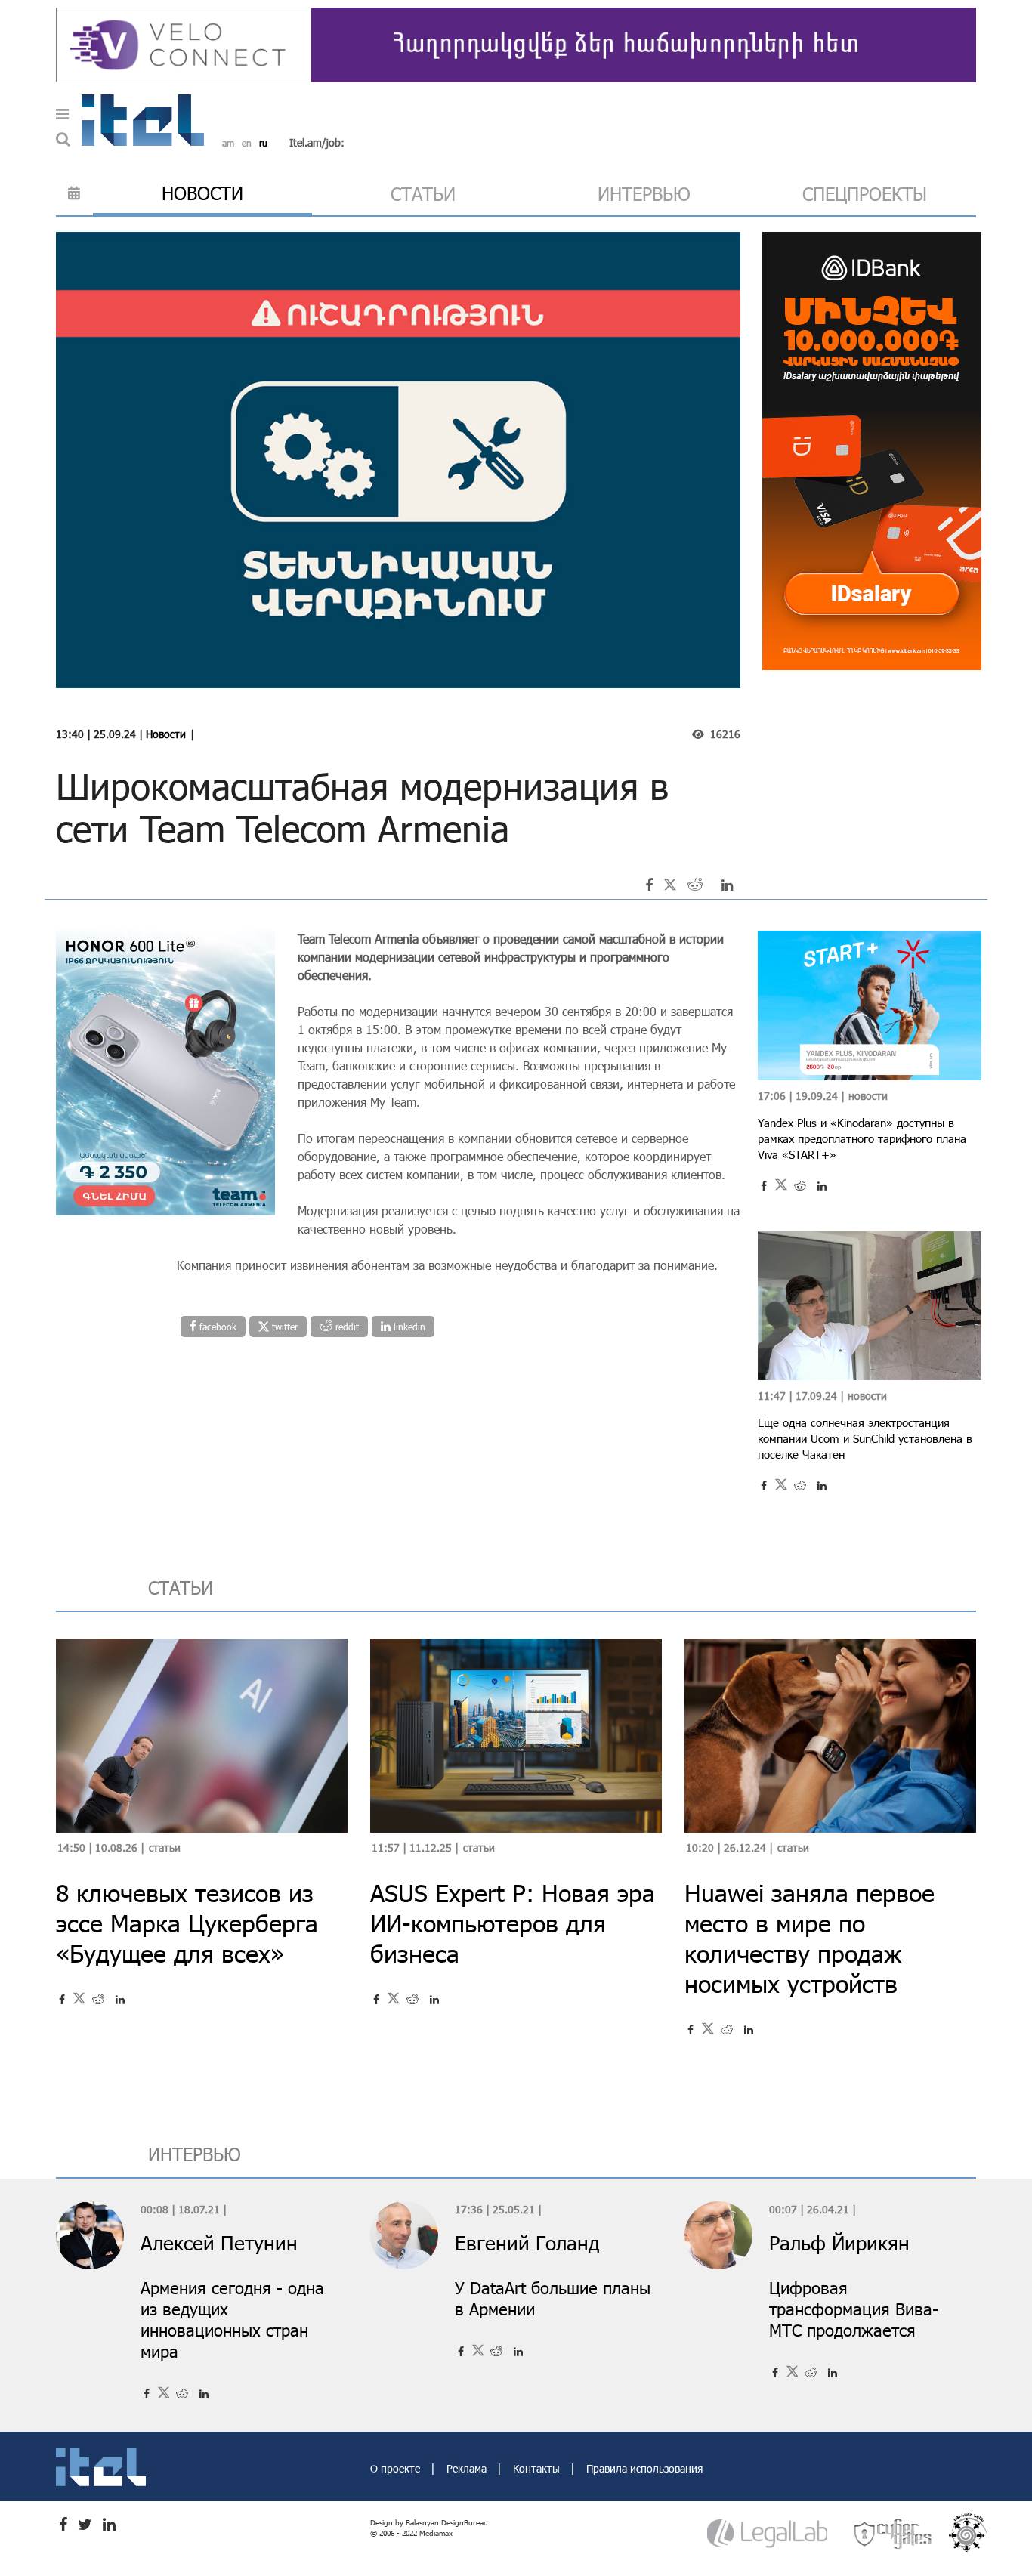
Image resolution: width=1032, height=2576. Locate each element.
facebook (216, 1327)
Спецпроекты (865, 194)
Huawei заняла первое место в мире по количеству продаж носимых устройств (810, 1938)
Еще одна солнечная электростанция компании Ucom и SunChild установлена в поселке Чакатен (865, 1438)
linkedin (408, 1327)
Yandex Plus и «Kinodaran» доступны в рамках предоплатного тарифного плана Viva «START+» (862, 1138)
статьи (423, 194)
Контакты (538, 2468)
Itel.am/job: (317, 142)
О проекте (397, 2468)
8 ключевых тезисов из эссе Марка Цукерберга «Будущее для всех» (187, 1923)
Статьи (165, 1847)
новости (202, 193)
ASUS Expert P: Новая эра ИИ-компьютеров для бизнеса (513, 1923)
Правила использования (644, 2468)
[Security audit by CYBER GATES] (894, 2533)
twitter (283, 1327)
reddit (346, 1327)
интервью (644, 194)
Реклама (468, 2468)
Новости (166, 734)
